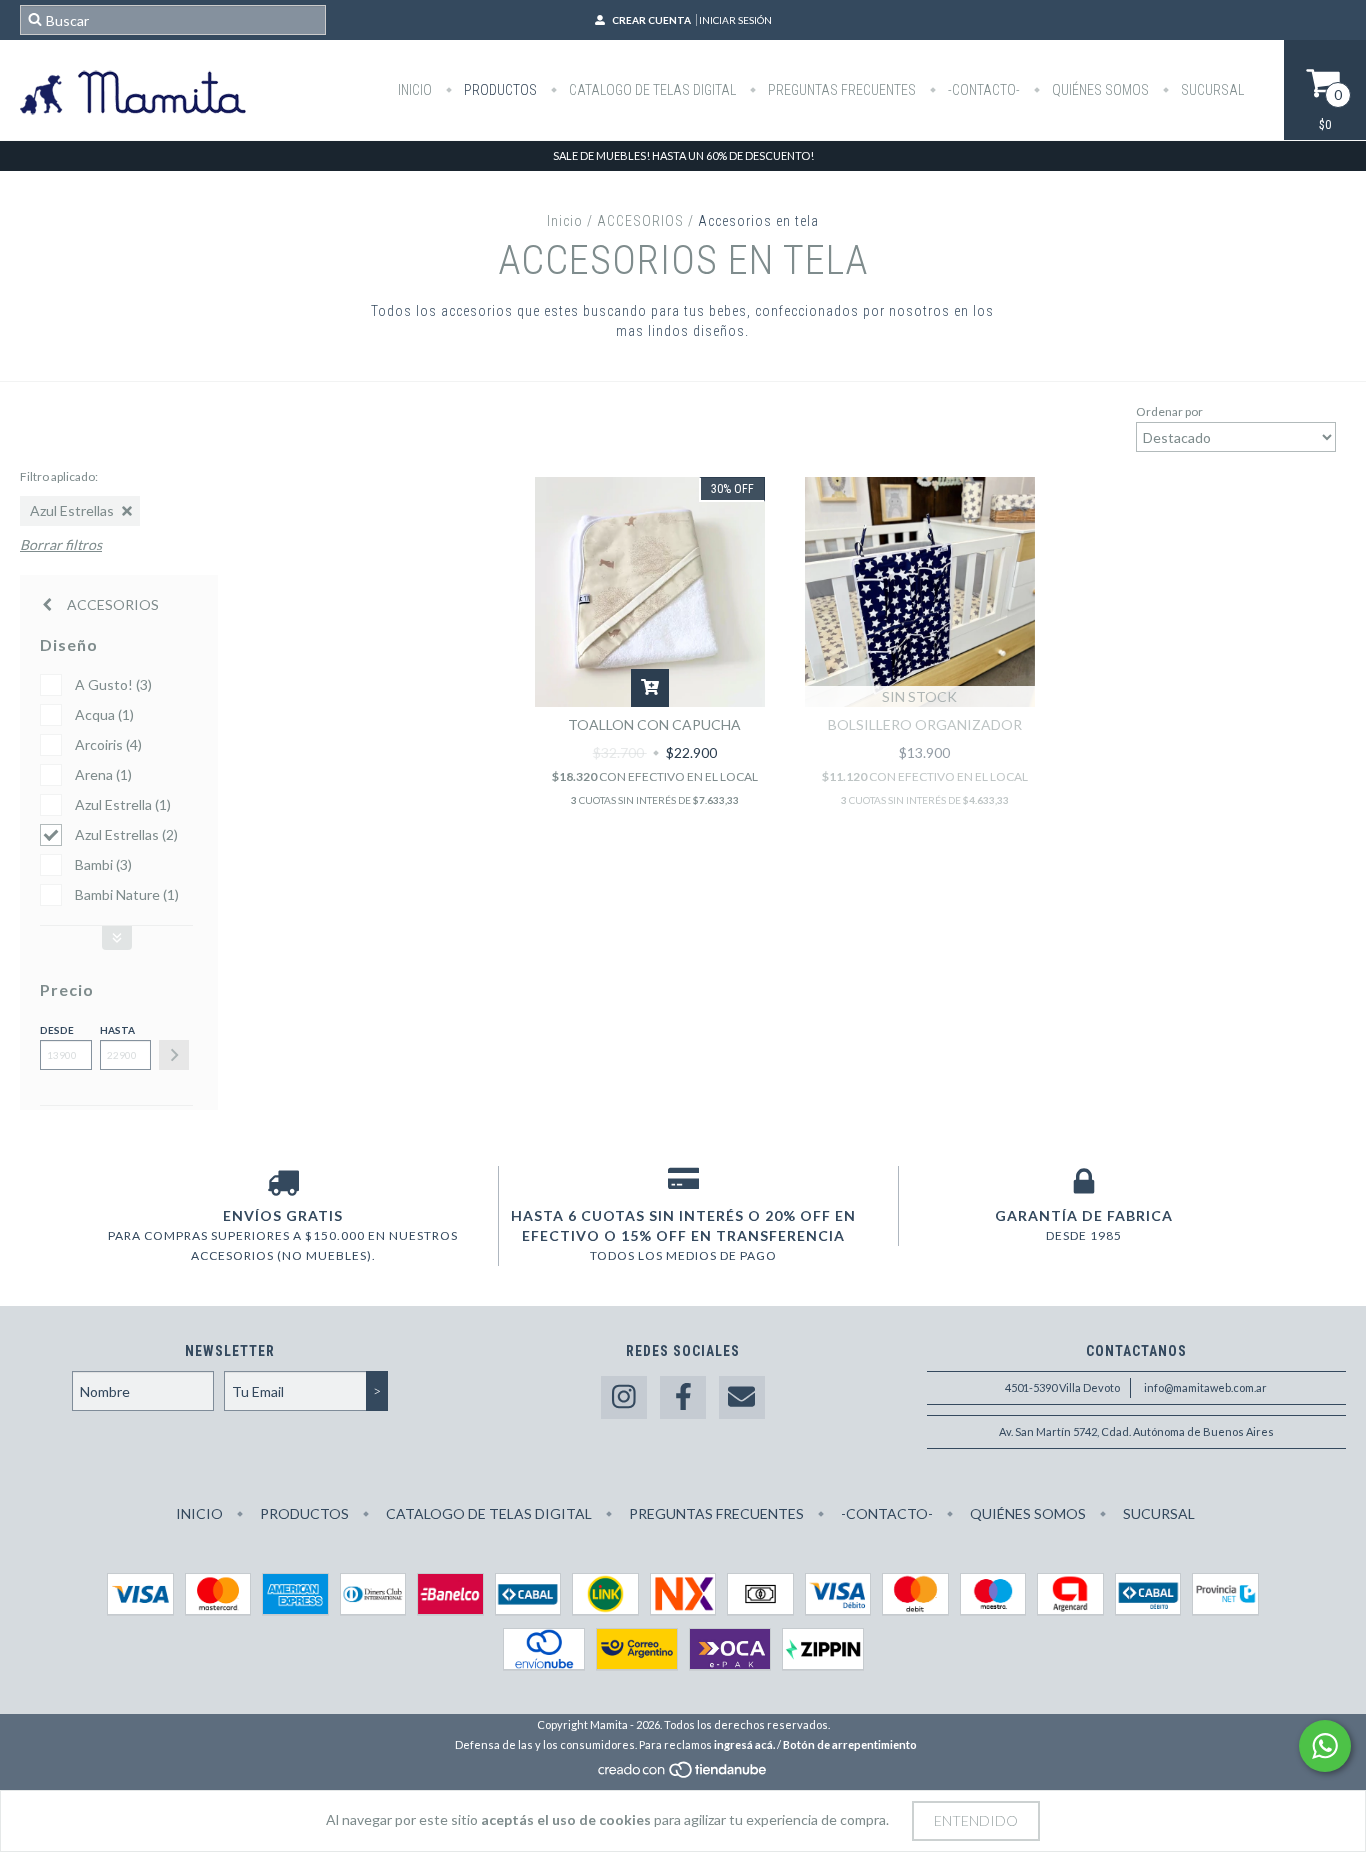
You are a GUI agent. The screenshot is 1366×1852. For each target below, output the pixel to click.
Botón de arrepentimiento (850, 1744)
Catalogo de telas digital (651, 90)
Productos (499, 90)
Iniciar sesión (735, 20)
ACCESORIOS (640, 221)
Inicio (415, 90)
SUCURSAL (1211, 90)
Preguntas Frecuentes (840, 90)
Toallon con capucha (654, 724)
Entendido (976, 1820)
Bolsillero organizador (925, 724)
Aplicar (174, 1055)
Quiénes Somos (1099, 90)
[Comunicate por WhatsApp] (1325, 1746)
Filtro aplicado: (59, 476)
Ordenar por (1169, 411)
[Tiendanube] (683, 1774)
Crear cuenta (651, 20)
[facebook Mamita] (683, 1397)
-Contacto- (982, 90)
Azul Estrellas (72, 510)
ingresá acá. (744, 1744)
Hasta (117, 1030)
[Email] (742, 1397)
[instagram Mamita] (624, 1397)
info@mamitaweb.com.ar (1205, 1387)
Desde (57, 1030)
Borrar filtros (61, 544)
